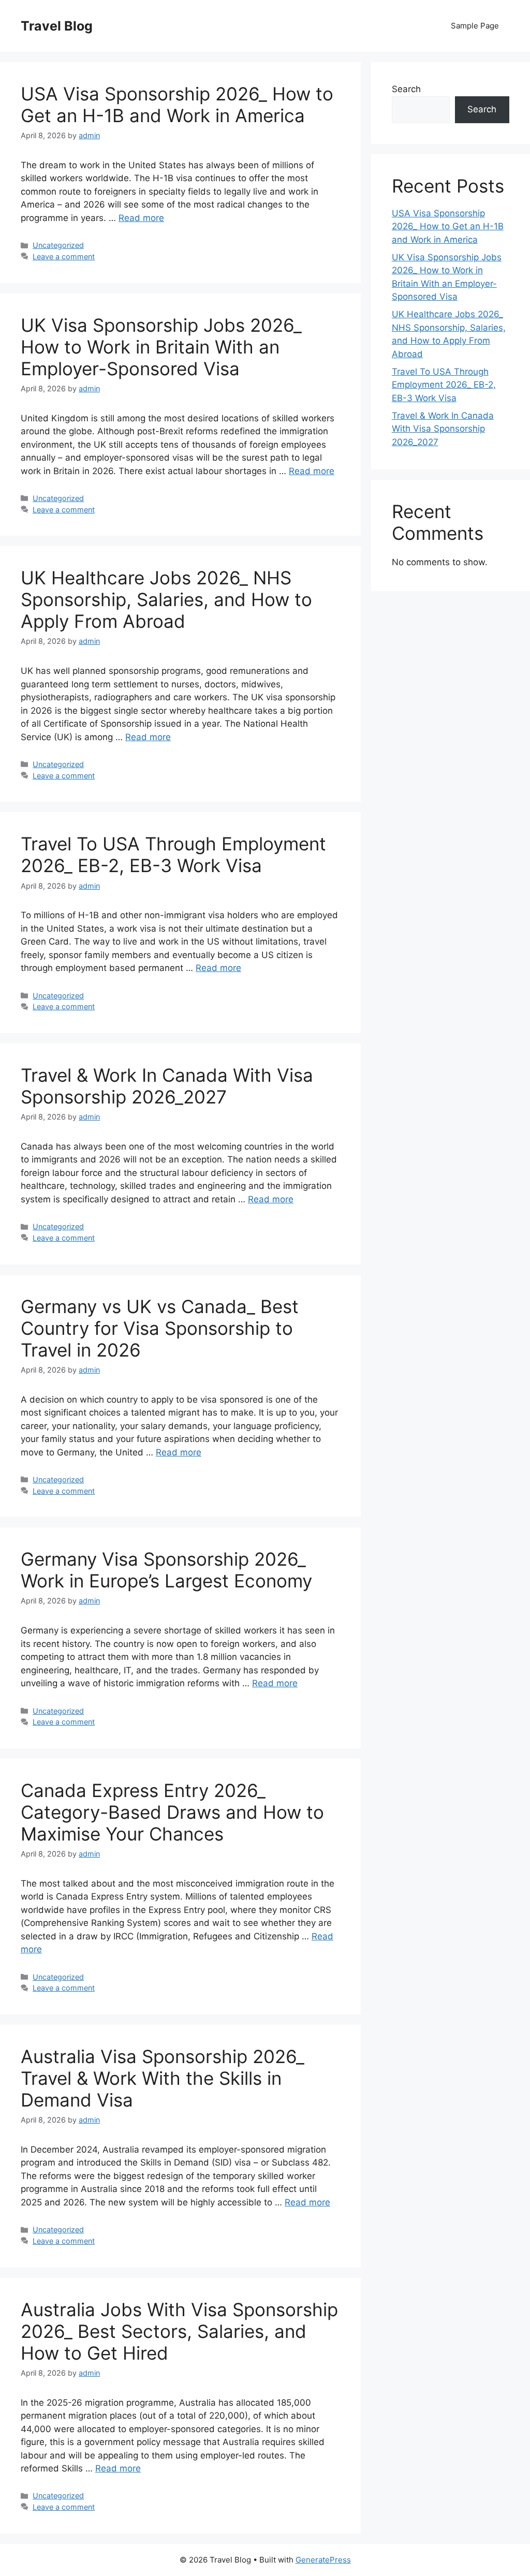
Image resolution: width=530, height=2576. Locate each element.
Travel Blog (57, 26)
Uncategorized (58, 245)
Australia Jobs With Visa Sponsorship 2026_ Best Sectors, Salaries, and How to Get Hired (179, 2331)
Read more (141, 218)
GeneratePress (323, 2560)
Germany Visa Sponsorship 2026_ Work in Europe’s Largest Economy (166, 1570)
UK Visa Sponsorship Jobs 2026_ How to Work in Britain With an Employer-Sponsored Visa (161, 347)
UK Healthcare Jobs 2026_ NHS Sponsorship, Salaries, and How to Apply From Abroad (166, 599)
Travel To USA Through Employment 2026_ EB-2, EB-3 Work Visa (173, 855)
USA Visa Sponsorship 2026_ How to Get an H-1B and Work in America (177, 105)
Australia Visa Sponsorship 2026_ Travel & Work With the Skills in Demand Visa (163, 2078)
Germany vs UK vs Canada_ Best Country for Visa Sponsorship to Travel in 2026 (160, 1328)
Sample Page (475, 26)
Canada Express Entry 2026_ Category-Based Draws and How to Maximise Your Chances (172, 1812)
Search (406, 89)
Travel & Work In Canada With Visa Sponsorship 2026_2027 (167, 1086)
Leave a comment (64, 256)
